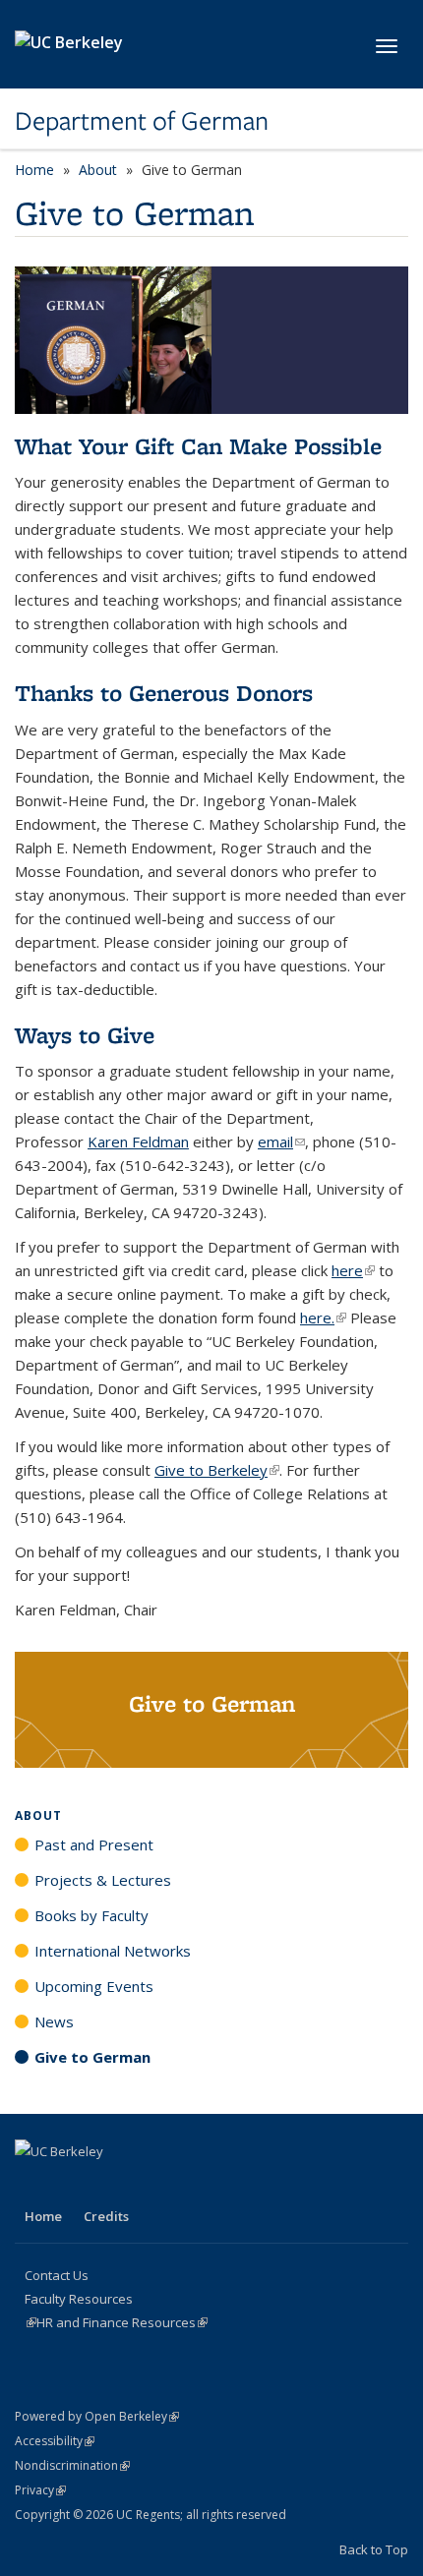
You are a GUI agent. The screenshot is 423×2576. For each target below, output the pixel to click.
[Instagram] (71, 2185)
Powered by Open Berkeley (97, 2416)
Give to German (92, 2057)
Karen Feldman (138, 1142)
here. (323, 1317)
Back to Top (374, 2549)
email (281, 1142)
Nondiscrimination (72, 2465)
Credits (106, 2216)
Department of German (142, 121)
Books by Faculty (91, 1915)
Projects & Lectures (103, 1880)
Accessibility (55, 2441)
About (98, 170)
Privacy (40, 2490)
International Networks (113, 1951)
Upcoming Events (94, 1986)
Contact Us (57, 2275)
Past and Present (94, 1844)
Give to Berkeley (217, 1470)
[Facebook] (32, 2185)
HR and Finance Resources (122, 2322)
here (353, 1270)
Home (34, 170)
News (54, 2021)
